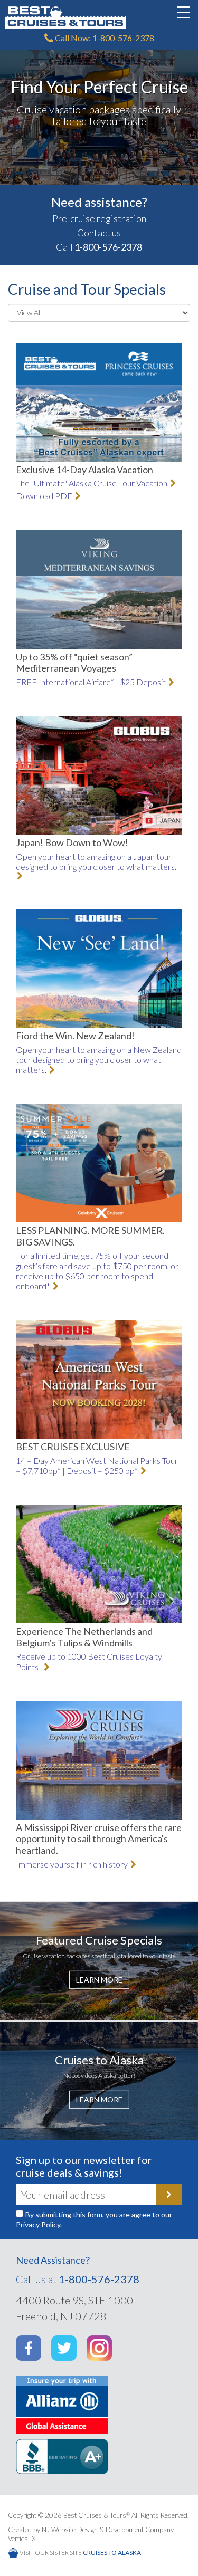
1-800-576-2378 (99, 2279)
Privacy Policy (38, 2224)
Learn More (99, 1979)
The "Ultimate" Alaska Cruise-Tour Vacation (92, 483)
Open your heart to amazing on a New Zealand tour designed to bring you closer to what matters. (99, 1060)
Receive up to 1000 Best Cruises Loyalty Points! (89, 1661)
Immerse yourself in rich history (73, 1864)
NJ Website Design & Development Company (108, 2530)
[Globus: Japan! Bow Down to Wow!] (99, 775)
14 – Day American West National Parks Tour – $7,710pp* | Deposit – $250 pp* (97, 1466)
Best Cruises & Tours (97, 2515)
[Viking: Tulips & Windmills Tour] (99, 1564)
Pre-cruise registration (99, 218)
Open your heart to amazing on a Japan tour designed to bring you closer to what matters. (96, 861)
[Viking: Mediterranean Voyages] (99, 590)
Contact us (99, 233)
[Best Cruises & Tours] (99, 18)
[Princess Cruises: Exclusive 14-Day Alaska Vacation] (99, 402)
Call (99, 247)
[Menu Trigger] (184, 12)
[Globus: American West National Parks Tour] (99, 1379)
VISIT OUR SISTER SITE (80, 2553)
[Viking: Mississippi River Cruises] (99, 1760)
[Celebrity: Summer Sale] (99, 1163)
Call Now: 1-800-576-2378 (104, 38)
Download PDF (45, 496)
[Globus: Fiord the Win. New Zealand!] (99, 968)
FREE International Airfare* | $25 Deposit (92, 682)
